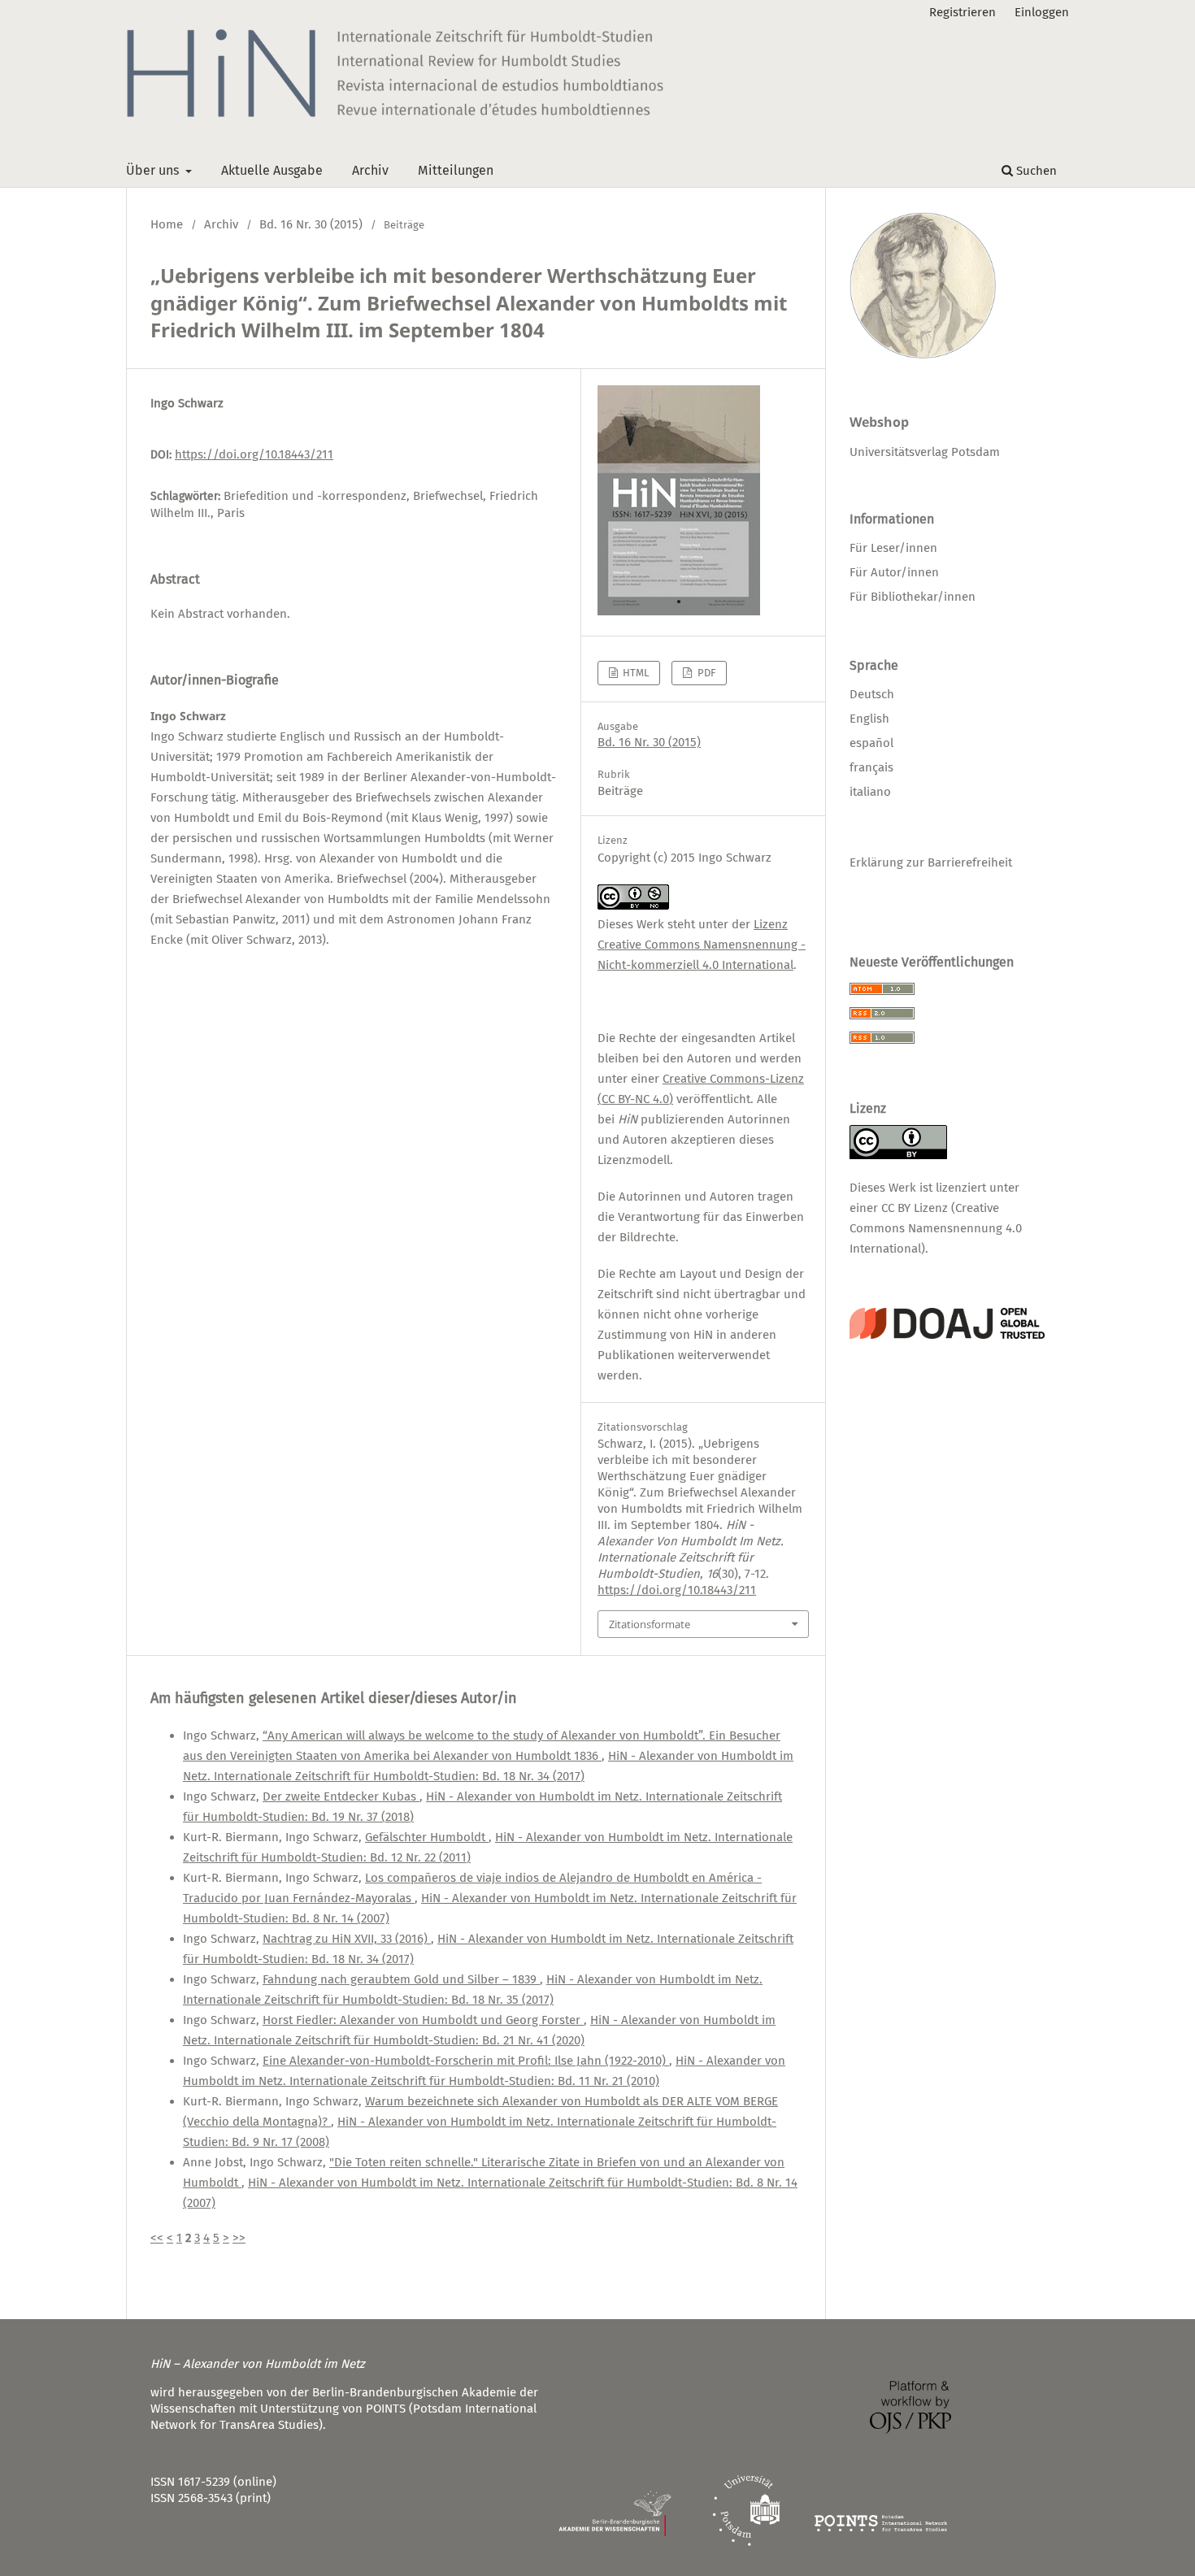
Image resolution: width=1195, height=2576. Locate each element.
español (871, 743)
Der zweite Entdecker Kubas (341, 1796)
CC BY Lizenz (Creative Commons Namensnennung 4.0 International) (936, 1228)
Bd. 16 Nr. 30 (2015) (311, 224)
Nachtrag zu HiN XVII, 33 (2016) (347, 1939)
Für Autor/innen (894, 572)
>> (239, 2238)
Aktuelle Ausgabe (272, 170)
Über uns (154, 170)
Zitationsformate (650, 1624)
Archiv (370, 170)
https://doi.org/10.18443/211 (254, 454)
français (871, 767)
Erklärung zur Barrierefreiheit (931, 862)
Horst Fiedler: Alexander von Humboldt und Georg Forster (423, 2020)
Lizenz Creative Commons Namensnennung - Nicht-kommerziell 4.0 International (702, 945)
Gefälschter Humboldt (427, 1837)
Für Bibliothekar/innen (913, 597)
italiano (870, 792)
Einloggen (1042, 12)
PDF (705, 673)
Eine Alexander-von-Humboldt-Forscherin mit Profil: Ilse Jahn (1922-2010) (466, 2061)
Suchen (1035, 171)
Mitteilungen (456, 170)
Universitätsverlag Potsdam (925, 452)
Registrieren (963, 12)
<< (157, 2238)
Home (167, 224)
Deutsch (872, 694)
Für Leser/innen (893, 548)
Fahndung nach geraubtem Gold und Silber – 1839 (401, 1979)
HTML (634, 673)
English (869, 719)
